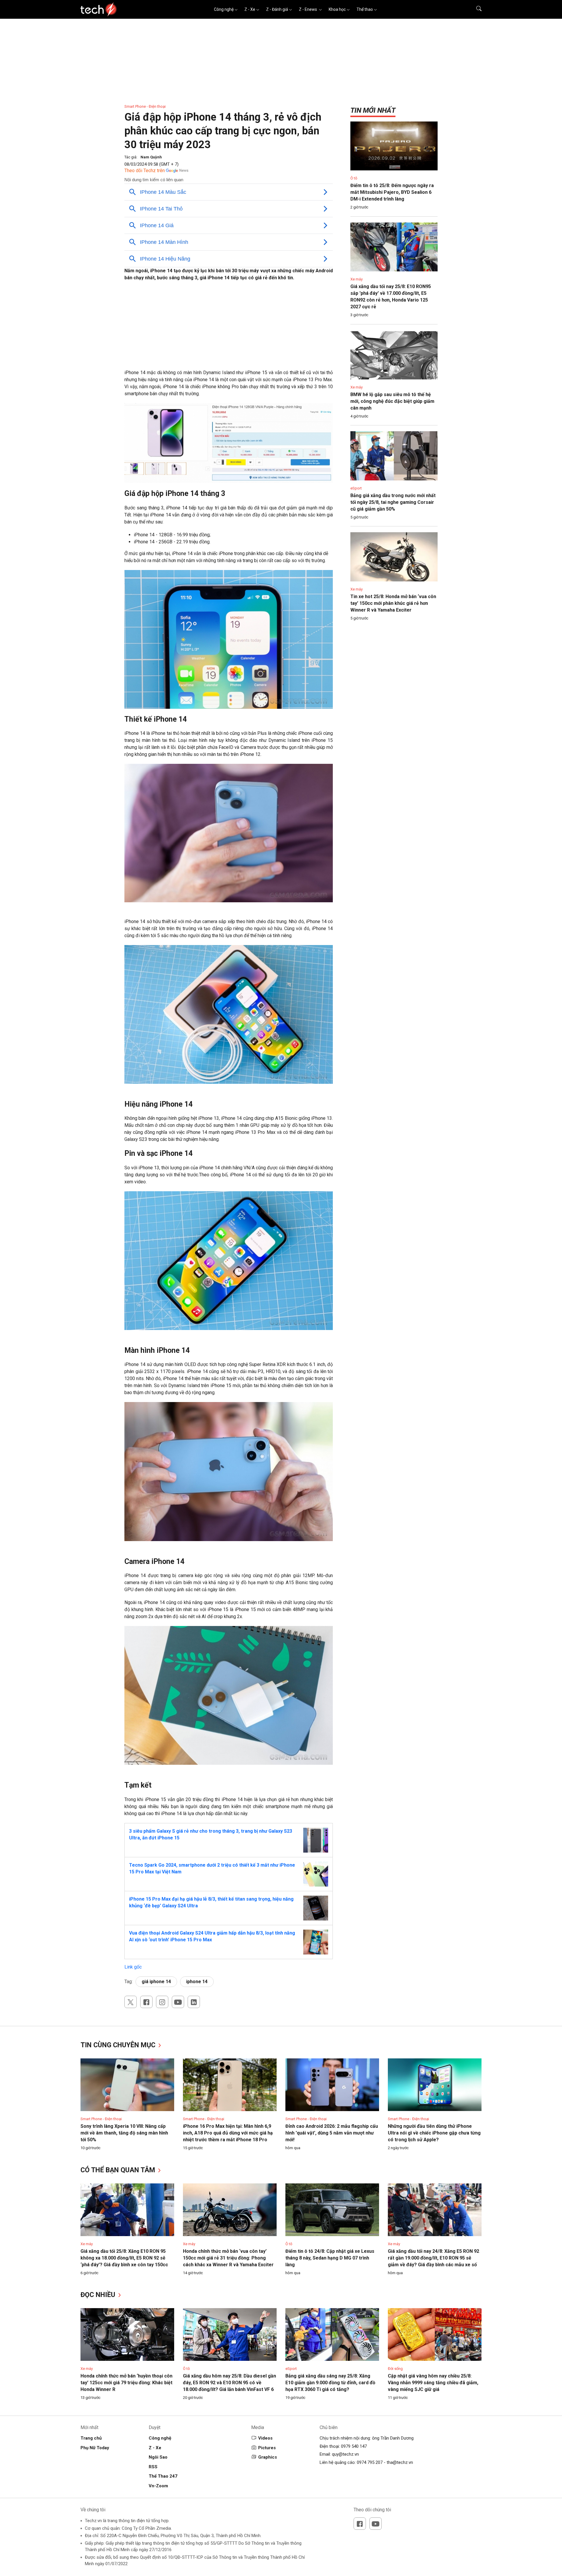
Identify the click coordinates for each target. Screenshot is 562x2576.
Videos (265, 2438)
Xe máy (357, 279)
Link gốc (133, 1967)
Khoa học (337, 9)
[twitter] (131, 2002)
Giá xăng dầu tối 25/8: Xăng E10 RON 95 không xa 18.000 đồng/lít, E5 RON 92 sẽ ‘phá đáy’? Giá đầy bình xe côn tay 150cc (124, 2258)
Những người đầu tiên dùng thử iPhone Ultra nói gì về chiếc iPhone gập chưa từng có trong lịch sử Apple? (434, 2133)
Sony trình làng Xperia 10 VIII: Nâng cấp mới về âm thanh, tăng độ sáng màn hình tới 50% (124, 2133)
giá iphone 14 (156, 1982)
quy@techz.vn (345, 2454)
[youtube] (178, 2002)
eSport (356, 488)
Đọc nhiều (99, 2295)
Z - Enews (308, 9)
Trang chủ (91, 2438)
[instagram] (162, 2002)
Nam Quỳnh (151, 157)
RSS (153, 2467)
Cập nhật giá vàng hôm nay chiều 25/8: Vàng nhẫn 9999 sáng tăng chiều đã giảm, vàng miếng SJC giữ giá (433, 2383)
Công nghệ (224, 9)
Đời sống (395, 2369)
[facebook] (146, 2002)
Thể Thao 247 (163, 2476)
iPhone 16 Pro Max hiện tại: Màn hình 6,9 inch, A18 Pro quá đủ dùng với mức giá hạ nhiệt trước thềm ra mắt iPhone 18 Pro (228, 2133)
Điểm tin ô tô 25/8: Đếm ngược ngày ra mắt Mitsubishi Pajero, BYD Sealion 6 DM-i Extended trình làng (392, 192)
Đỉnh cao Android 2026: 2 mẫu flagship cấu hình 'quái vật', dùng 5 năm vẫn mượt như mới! (332, 2133)
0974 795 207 (370, 2462)
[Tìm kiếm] (475, 9)
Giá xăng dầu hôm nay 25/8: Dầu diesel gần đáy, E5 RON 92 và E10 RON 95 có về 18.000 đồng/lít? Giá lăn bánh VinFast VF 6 (229, 2383)
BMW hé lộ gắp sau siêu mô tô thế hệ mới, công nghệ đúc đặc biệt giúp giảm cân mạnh (392, 401)
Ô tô (354, 178)
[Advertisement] (229, 328)
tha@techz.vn (400, 2462)
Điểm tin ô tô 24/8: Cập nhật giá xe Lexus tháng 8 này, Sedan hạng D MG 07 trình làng (330, 2258)
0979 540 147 (354, 2446)
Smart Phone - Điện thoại (145, 106)
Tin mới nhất (373, 110)
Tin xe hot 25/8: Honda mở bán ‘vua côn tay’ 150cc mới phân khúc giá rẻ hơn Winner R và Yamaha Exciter (393, 603)
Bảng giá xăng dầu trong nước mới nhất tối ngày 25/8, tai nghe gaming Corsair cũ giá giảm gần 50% (393, 502)
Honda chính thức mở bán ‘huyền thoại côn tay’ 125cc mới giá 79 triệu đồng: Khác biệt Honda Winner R (126, 2383)
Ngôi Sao (158, 2457)
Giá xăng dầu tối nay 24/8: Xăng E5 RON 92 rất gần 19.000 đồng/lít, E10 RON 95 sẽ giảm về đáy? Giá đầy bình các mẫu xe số (434, 2258)
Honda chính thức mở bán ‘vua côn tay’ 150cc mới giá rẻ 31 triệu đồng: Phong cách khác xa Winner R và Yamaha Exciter (228, 2258)
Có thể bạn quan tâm (119, 2170)
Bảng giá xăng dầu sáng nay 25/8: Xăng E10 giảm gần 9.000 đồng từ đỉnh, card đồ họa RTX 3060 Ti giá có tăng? (330, 2383)
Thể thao (365, 9)
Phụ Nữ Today (95, 2448)
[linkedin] (194, 2002)
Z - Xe (250, 9)
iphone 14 (197, 1982)
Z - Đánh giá (277, 9)
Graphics (268, 2457)
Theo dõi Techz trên (145, 171)
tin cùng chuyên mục (119, 2045)
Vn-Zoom (158, 2486)
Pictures (267, 2448)
